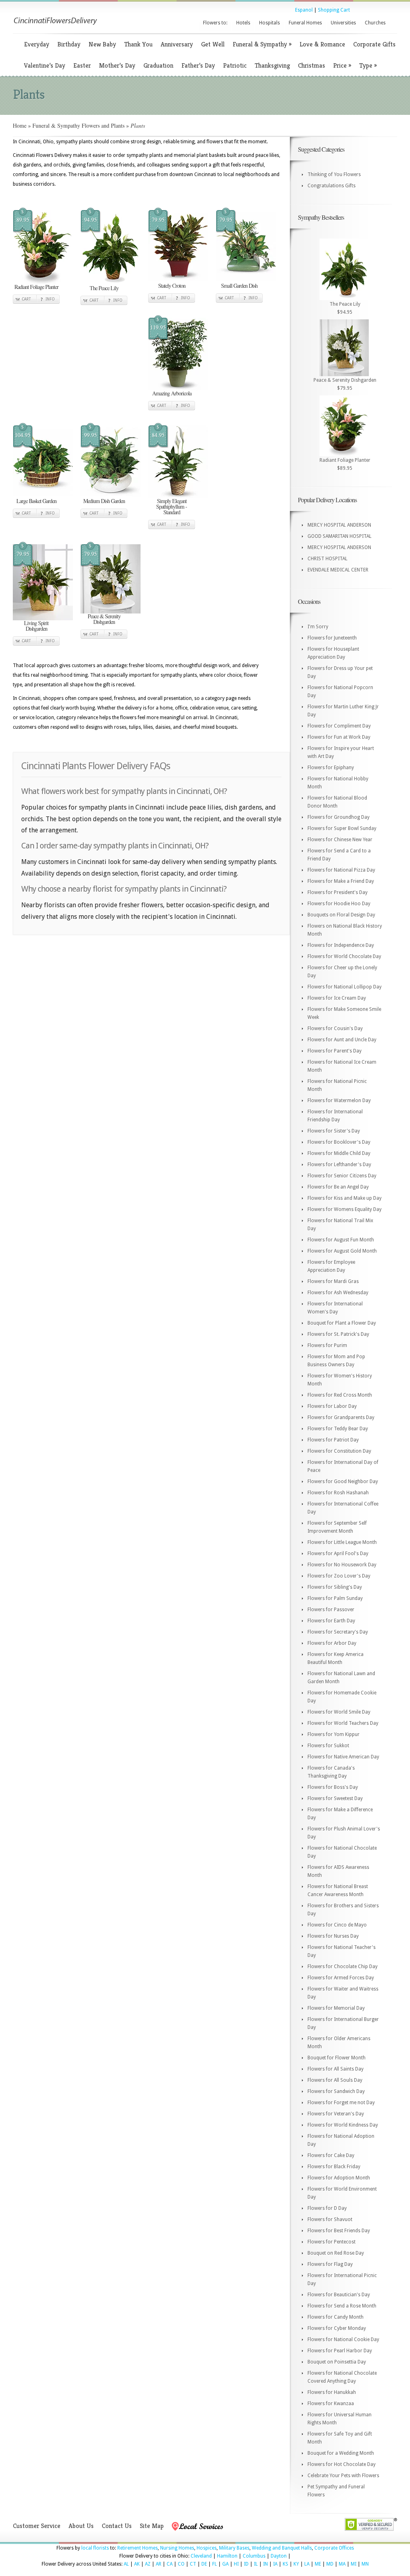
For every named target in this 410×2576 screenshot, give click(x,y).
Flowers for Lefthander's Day (339, 1165)
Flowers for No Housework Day (342, 1565)
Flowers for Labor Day (332, 1406)
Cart (26, 299)
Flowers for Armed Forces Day (341, 1978)
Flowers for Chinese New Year (340, 840)
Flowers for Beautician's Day (339, 2295)
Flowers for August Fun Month (341, 1240)
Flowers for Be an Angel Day (338, 1187)
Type (368, 65)
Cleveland (201, 2556)
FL (215, 2564)
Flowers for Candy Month (336, 2317)
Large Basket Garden (36, 501)
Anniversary (177, 44)
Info (50, 299)
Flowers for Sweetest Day (335, 1798)
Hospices (207, 2548)
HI (236, 2564)
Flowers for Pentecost (332, 2242)
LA (307, 2564)
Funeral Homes (305, 23)
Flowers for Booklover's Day (339, 1142)
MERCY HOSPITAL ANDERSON (339, 525)
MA (342, 2564)
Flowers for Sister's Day (334, 1131)
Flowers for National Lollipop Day (345, 987)
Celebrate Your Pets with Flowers (343, 2476)
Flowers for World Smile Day (339, 1712)
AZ (148, 2564)
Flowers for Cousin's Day (335, 1028)
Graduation (158, 65)
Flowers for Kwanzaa (331, 2404)
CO (181, 2564)
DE (204, 2564)
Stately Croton (172, 286)
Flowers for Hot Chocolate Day (342, 2464)
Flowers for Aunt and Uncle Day (342, 1040)
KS (285, 2564)
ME (318, 2564)
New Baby (102, 44)
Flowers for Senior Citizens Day (342, 1176)
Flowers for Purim (327, 1345)
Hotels (243, 23)
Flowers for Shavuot (330, 2219)
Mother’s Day (117, 65)
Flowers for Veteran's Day (336, 2114)
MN (365, 2564)
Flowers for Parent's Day (335, 1051)
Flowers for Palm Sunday (335, 1598)
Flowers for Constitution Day (339, 1451)
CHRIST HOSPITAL (328, 559)
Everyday (37, 44)
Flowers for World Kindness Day (343, 2125)
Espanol (304, 10)
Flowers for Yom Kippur (334, 1734)
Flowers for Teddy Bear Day (338, 1429)
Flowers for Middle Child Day (339, 1153)
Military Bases (234, 2548)
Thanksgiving (272, 65)
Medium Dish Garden (104, 501)
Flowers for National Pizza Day (341, 870)
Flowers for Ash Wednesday (338, 1293)
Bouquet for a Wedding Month (341, 2453)
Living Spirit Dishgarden (36, 626)
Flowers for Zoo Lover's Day (339, 1576)
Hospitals (269, 23)
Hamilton (227, 2556)
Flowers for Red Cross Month (340, 1395)
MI (354, 2564)
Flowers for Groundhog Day (339, 817)
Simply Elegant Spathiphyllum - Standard (172, 506)
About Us (81, 2526)
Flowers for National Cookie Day (343, 2339)
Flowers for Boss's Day (333, 1787)
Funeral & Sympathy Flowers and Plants (78, 125)
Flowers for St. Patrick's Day (338, 1334)
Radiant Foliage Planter (36, 287)
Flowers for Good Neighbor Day (343, 1481)
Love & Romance (322, 44)
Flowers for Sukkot (328, 1746)
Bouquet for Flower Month (337, 2058)
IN (265, 2564)
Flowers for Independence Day (341, 945)
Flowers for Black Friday (334, 2167)
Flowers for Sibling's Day (335, 1587)
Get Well (213, 44)
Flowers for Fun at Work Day (339, 737)
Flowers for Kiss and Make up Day (345, 1198)
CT (193, 2564)
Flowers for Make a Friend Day (341, 881)
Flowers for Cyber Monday (337, 2328)
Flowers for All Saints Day (336, 2069)
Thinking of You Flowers (334, 174)
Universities (343, 23)
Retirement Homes (138, 2548)
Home (20, 125)
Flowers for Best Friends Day (339, 2231)
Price (342, 65)
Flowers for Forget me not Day (341, 2103)
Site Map (152, 2526)
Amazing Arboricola (172, 393)
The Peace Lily (104, 288)
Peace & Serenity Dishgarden (104, 619)
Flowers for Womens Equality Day (345, 1209)
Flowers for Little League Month (342, 1542)
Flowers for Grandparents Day (341, 1417)
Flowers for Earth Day (331, 1621)
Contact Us (117, 2526)
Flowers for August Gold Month (342, 1251)
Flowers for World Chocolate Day (344, 956)
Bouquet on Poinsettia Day (337, 2362)
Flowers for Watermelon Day (339, 1101)
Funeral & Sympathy (262, 44)
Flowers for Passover (331, 1610)
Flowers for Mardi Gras (333, 1281)
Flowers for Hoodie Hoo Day (339, 904)
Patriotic (235, 65)
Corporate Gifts (374, 44)
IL (256, 2564)
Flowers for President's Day (338, 892)
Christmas (312, 65)
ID (246, 2564)
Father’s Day (198, 65)
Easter (82, 65)
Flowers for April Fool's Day (338, 1554)
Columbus (254, 2556)
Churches (375, 23)
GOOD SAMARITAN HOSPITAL (340, 536)
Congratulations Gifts (332, 186)
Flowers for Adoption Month (339, 2178)
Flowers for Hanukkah (332, 2392)
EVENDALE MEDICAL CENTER (338, 570)
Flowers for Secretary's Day (338, 1632)
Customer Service (37, 2526)
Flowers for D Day (327, 2208)
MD (330, 2564)
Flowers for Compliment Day (339, 726)
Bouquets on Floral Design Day (341, 915)
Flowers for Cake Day (331, 2155)
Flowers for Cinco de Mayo (337, 1925)
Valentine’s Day (45, 65)
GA (225, 2564)
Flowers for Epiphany (331, 768)
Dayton (279, 2556)
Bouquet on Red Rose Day (336, 2253)
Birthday (69, 44)
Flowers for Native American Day (343, 1757)
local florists (95, 2548)
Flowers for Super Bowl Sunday (342, 828)
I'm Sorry (318, 627)
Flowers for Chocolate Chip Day (343, 1967)
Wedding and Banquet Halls (282, 2548)
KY (296, 2564)
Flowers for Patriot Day (333, 1440)
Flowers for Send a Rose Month (342, 2306)
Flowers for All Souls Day (335, 2080)
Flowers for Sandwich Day (336, 2091)
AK (137, 2564)
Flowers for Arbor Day (332, 1643)
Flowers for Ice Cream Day (337, 998)
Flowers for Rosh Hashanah (338, 1493)
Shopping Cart (334, 10)
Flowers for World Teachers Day (343, 1723)
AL (126, 2564)
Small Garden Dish (239, 286)
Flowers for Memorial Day (336, 2008)
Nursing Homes (177, 2548)
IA (275, 2564)
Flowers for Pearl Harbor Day (340, 2351)
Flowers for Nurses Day (333, 1936)
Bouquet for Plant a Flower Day (342, 1323)
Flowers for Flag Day (330, 2264)
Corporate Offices (334, 2548)
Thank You (138, 44)
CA (170, 2564)
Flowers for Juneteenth (332, 638)
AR (159, 2564)
